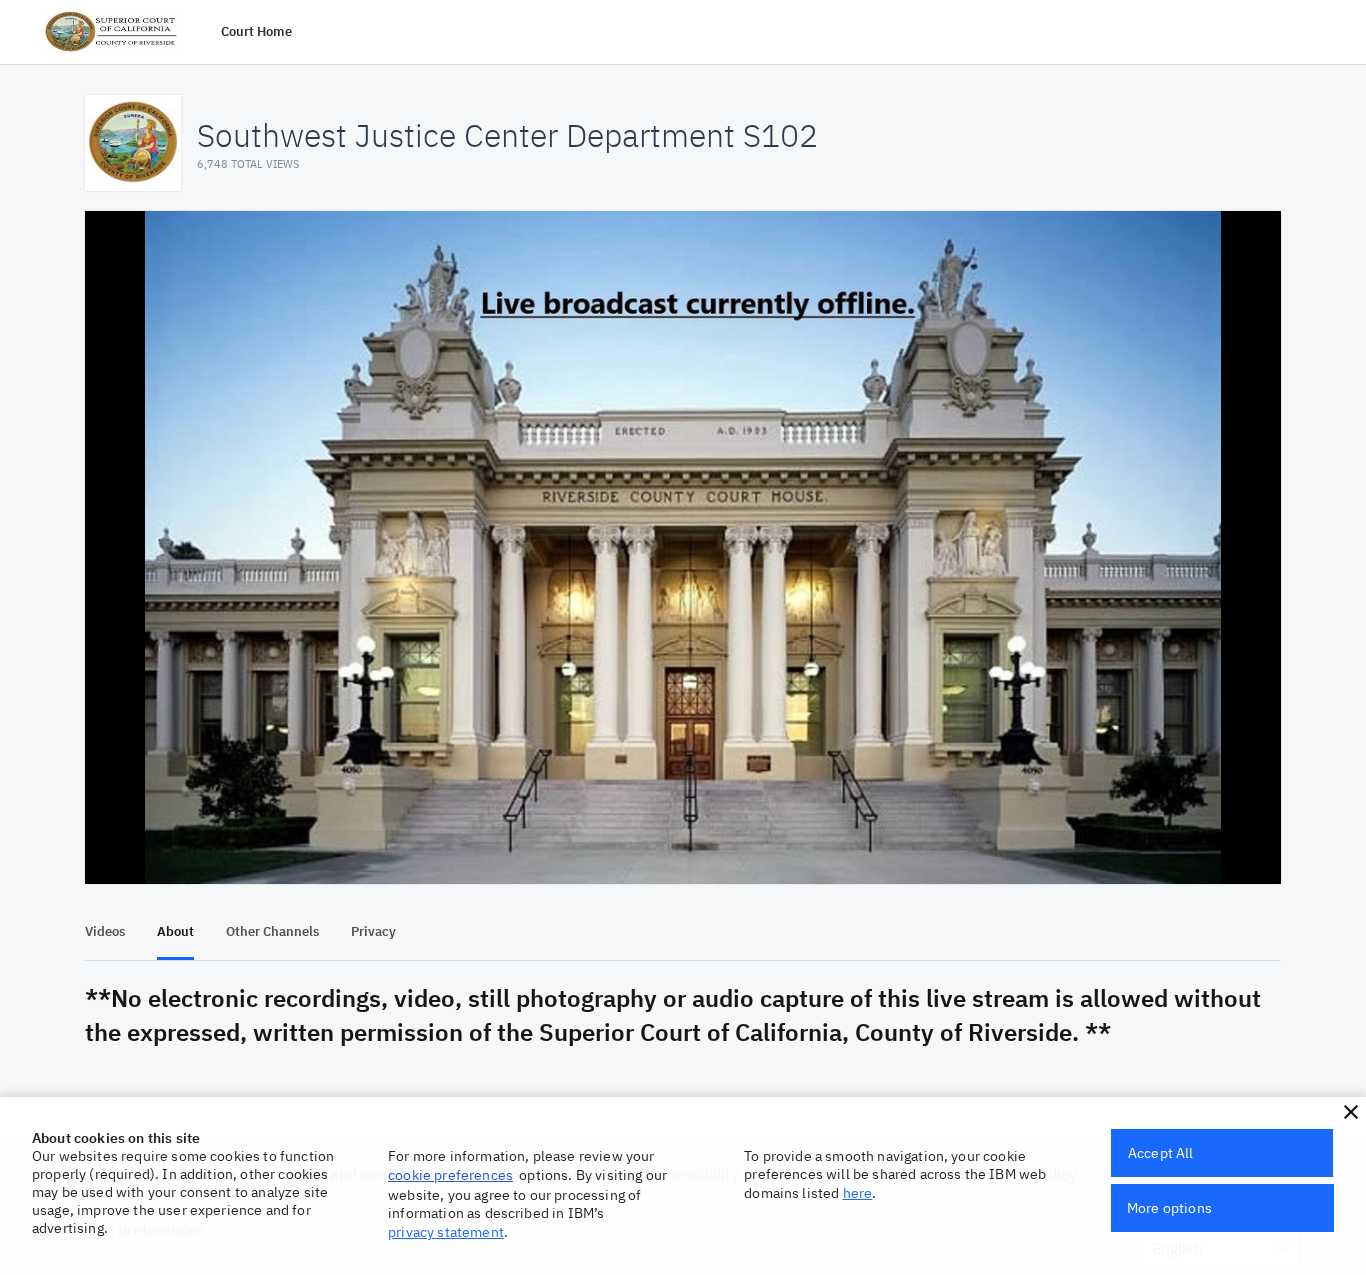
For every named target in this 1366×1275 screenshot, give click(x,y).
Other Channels (272, 931)
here (858, 1193)
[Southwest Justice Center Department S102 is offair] (683, 547)
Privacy (373, 931)
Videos (105, 931)
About (175, 931)
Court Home (256, 31)
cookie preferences (450, 1175)
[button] (1351, 1112)
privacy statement (446, 1232)
